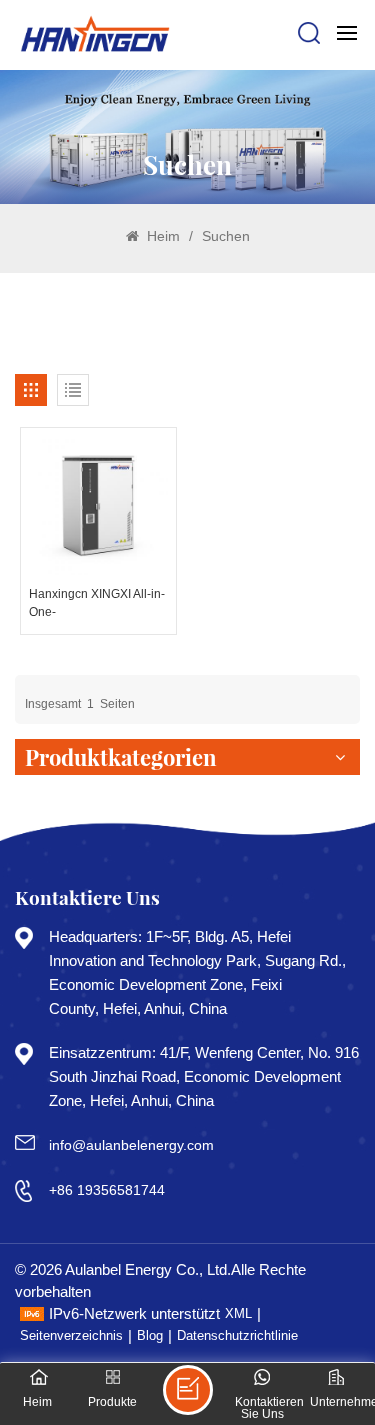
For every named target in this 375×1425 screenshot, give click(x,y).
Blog (150, 1335)
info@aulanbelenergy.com (131, 1145)
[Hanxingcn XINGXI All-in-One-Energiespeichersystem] (98, 505)
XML (238, 1313)
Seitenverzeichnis (71, 1335)
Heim (161, 236)
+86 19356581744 (107, 1190)
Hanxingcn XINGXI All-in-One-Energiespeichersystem (97, 604)
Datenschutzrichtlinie (237, 1335)
